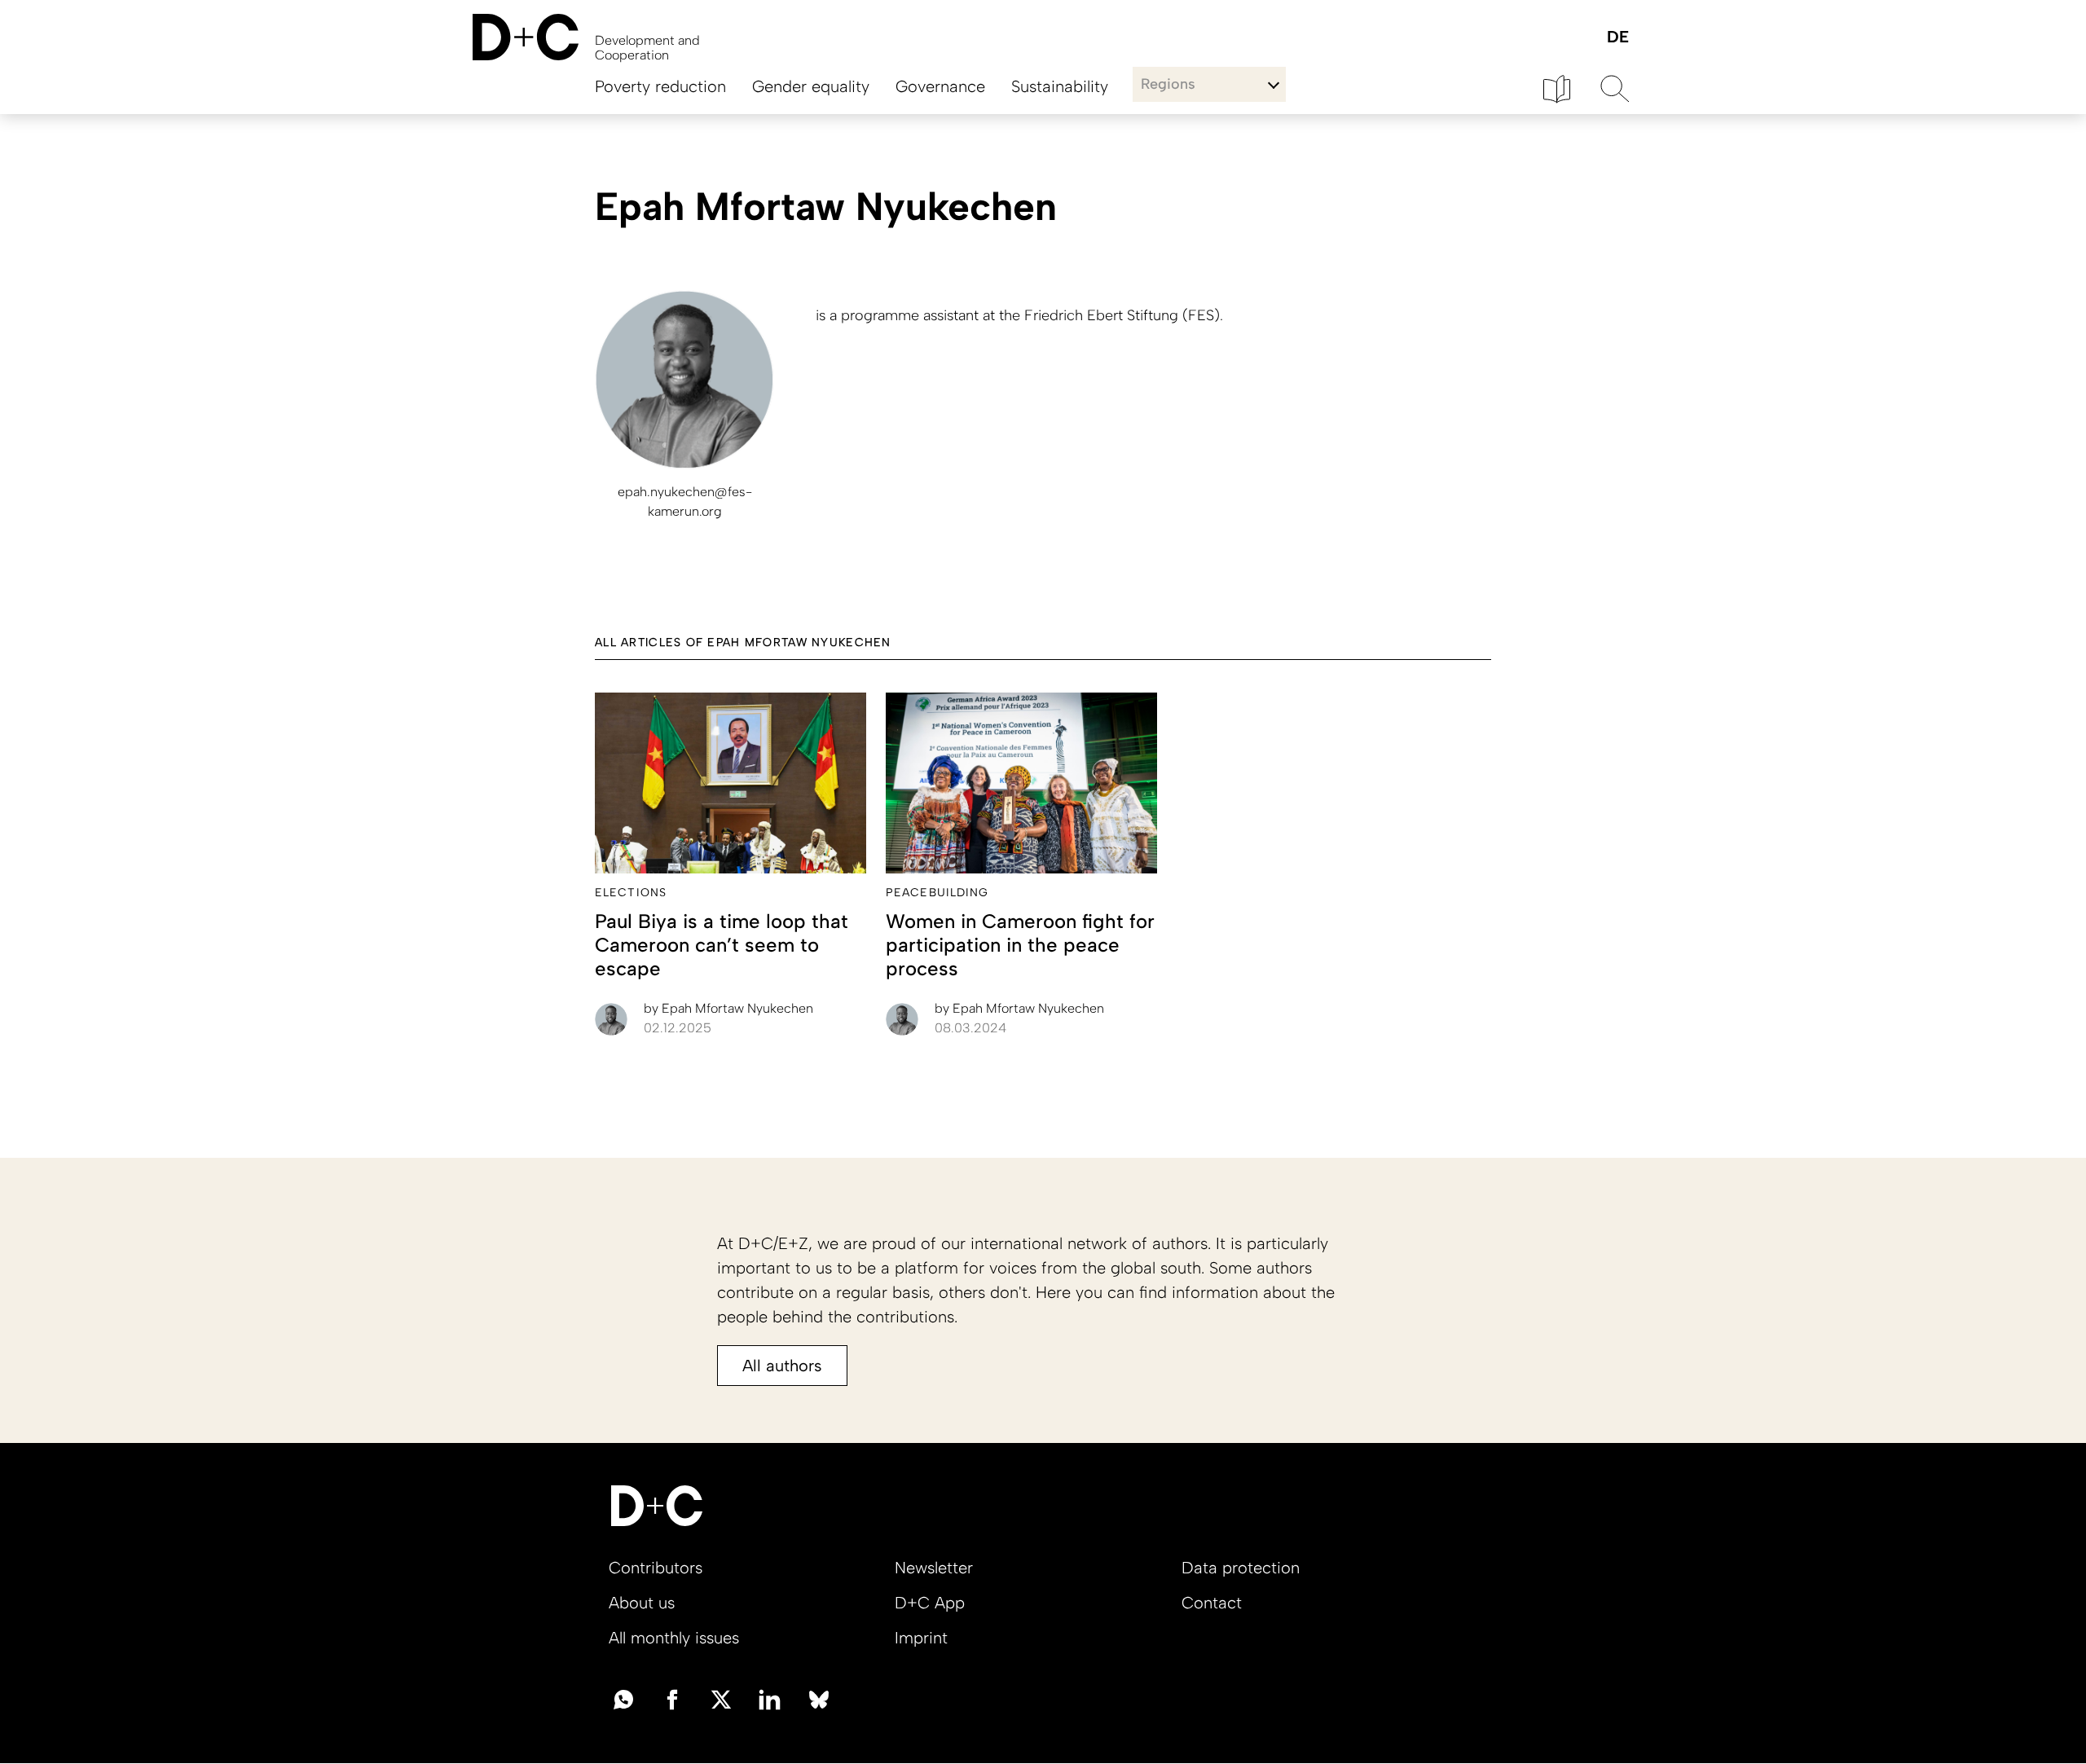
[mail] (623, 1698)
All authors (782, 1366)
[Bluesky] (819, 1698)
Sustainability (1060, 86)
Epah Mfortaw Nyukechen (728, 1008)
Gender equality (811, 86)
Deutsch (1617, 38)
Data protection (1241, 1568)
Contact (1212, 1603)
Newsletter (934, 1568)
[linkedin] (770, 1698)
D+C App (930, 1603)
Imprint (921, 1638)
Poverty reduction (660, 86)
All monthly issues (674, 1638)
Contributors (656, 1568)
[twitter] (721, 1698)
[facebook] (672, 1698)
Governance (940, 86)
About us (642, 1603)
